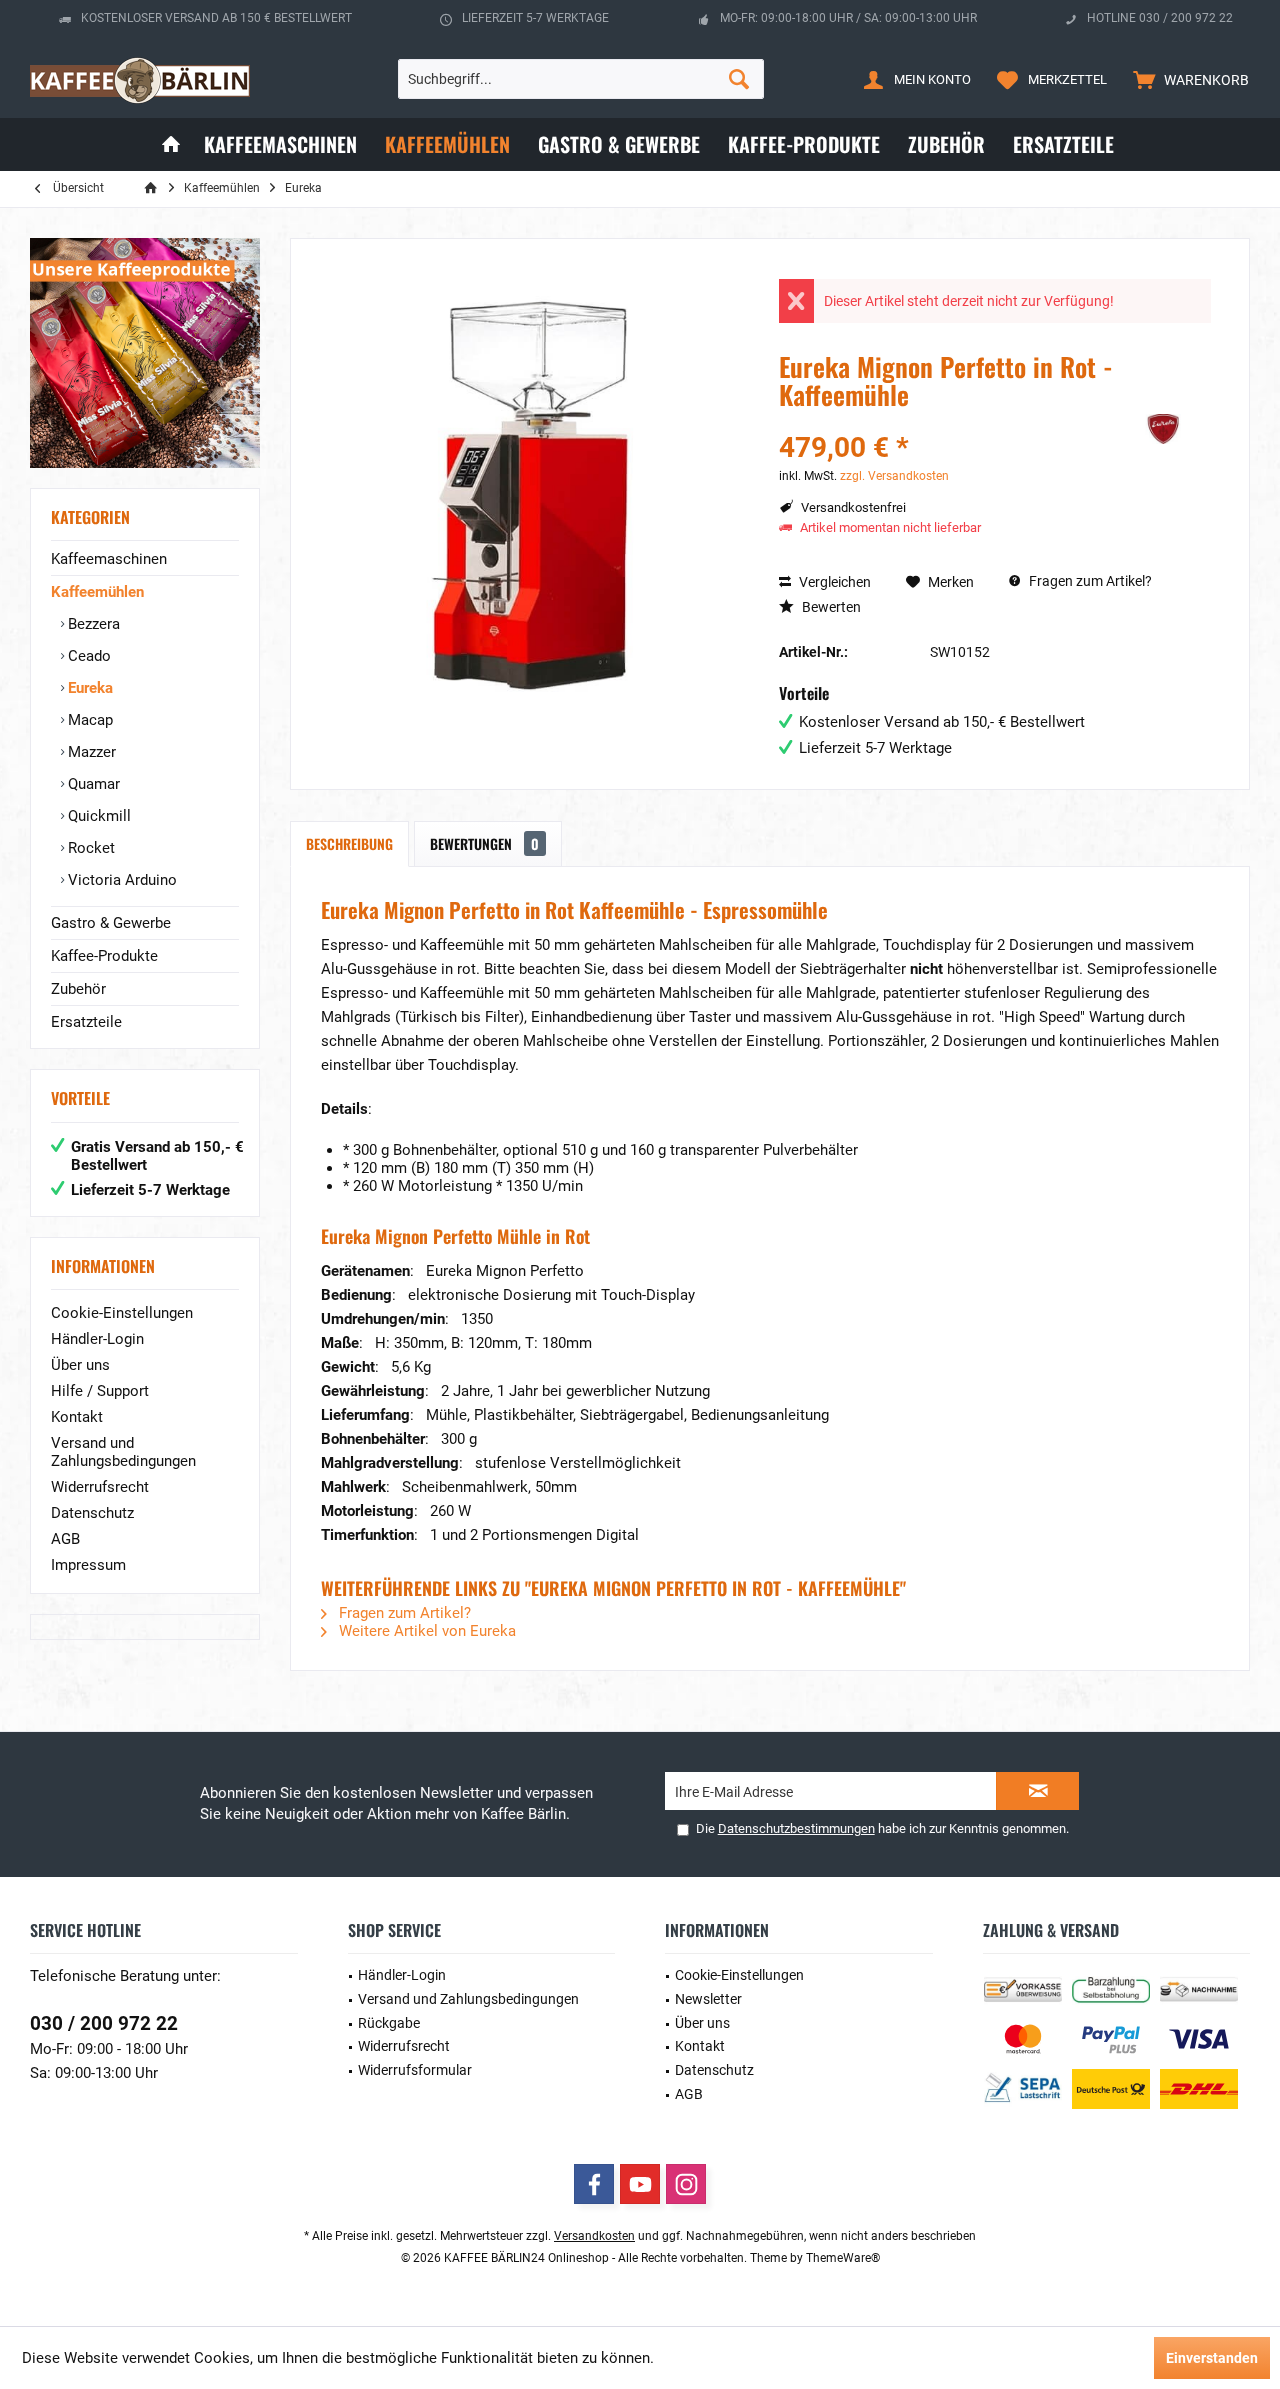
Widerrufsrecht (100, 1487)
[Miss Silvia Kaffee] (145, 353)
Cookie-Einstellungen (122, 1313)
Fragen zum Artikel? (1089, 581)
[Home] (171, 144)
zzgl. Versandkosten (894, 476)
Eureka (88, 688)
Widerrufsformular (415, 2070)
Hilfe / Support (100, 1391)
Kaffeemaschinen (109, 559)
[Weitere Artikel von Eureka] (1161, 429)
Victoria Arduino (120, 880)
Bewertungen (484, 843)
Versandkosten (594, 2236)
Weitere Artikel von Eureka (425, 1631)
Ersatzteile (86, 1022)
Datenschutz (92, 1513)
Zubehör (78, 989)
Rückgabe (389, 2023)
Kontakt (77, 1417)
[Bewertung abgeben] (942, 421)
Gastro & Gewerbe (111, 923)
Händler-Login (97, 1339)
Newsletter (708, 1999)
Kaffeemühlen (97, 592)
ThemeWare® (843, 2258)
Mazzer (90, 752)
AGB (65, 1539)
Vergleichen (833, 582)
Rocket (89, 848)
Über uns (80, 1365)
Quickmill (97, 816)
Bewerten (830, 607)
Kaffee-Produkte (104, 956)
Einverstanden (1212, 2358)
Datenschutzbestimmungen (796, 1828)
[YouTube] (640, 2184)
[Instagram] (686, 2184)
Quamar (92, 784)
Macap (88, 720)
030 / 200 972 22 (104, 2023)
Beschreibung (349, 843)
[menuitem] (1186, 79)
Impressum (88, 1565)
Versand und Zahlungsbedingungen (123, 1452)
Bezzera (92, 624)
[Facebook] (594, 2184)
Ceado (87, 656)
